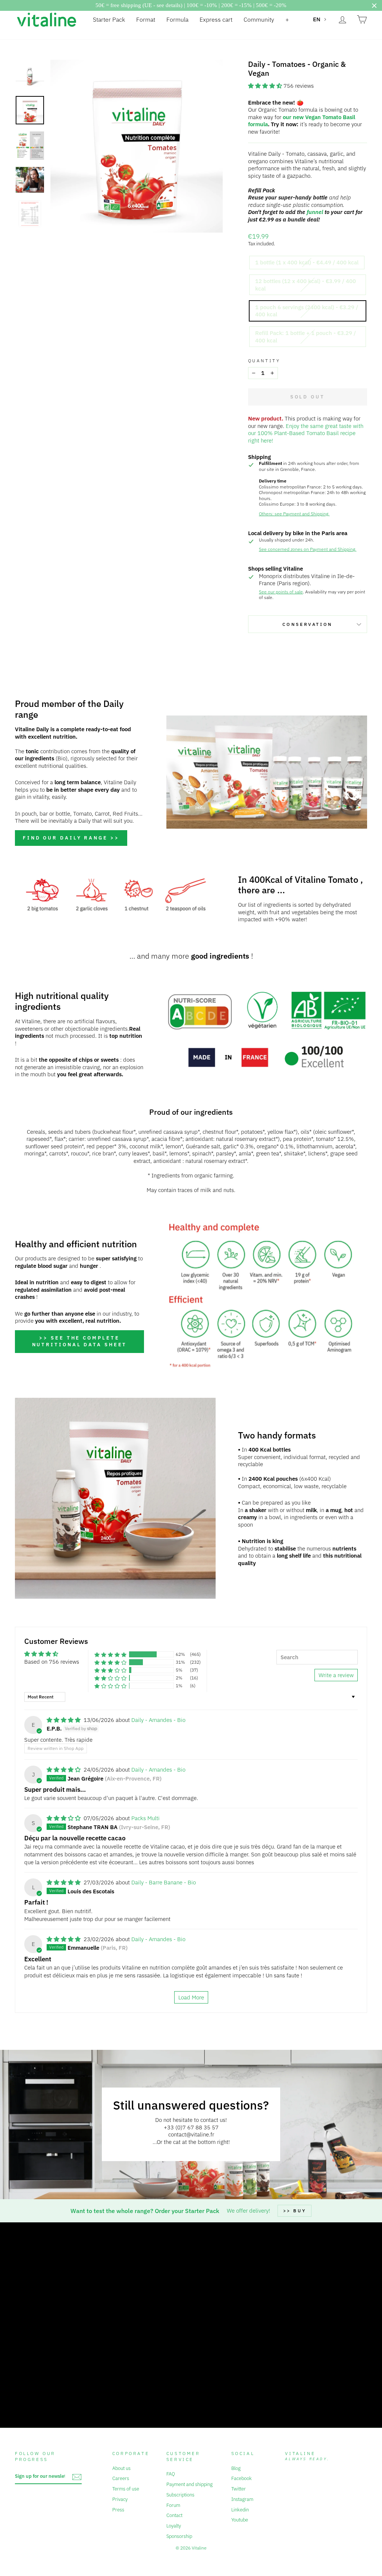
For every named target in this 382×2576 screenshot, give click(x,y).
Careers (121, 2478)
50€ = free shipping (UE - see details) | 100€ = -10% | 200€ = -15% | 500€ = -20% (191, 5)
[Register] (77, 2477)
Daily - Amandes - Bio (158, 1720)
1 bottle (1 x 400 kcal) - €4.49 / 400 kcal (307, 262)
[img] (64, 1720)
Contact (174, 2515)
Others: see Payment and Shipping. (294, 514)
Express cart (216, 19)
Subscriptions (180, 2495)
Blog (236, 2468)
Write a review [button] (336, 1675)
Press (118, 2510)
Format (146, 19)
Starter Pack (109, 19)
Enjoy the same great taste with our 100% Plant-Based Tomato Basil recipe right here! (306, 433)
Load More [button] (191, 1997)
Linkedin (240, 2510)
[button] (266, 86)
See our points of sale (281, 592)
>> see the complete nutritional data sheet (80, 1341)
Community (259, 19)
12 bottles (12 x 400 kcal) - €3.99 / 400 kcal (306, 285)
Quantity (264, 361)
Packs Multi (145, 1818)
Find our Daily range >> (71, 838)
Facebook (242, 2478)
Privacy (120, 2499)
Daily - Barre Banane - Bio (164, 1882)
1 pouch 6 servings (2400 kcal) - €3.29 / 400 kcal (307, 311)
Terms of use (126, 2489)
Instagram (242, 2499)
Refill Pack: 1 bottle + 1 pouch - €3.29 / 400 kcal (306, 337)
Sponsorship (179, 2536)
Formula (177, 19)
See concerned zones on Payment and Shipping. (308, 549)
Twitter (239, 2489)
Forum (173, 2505)
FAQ (171, 2474)
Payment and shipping (190, 2484)
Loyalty (174, 2526)
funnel (315, 212)
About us (121, 2468)
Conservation (308, 624)
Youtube (240, 2520)
